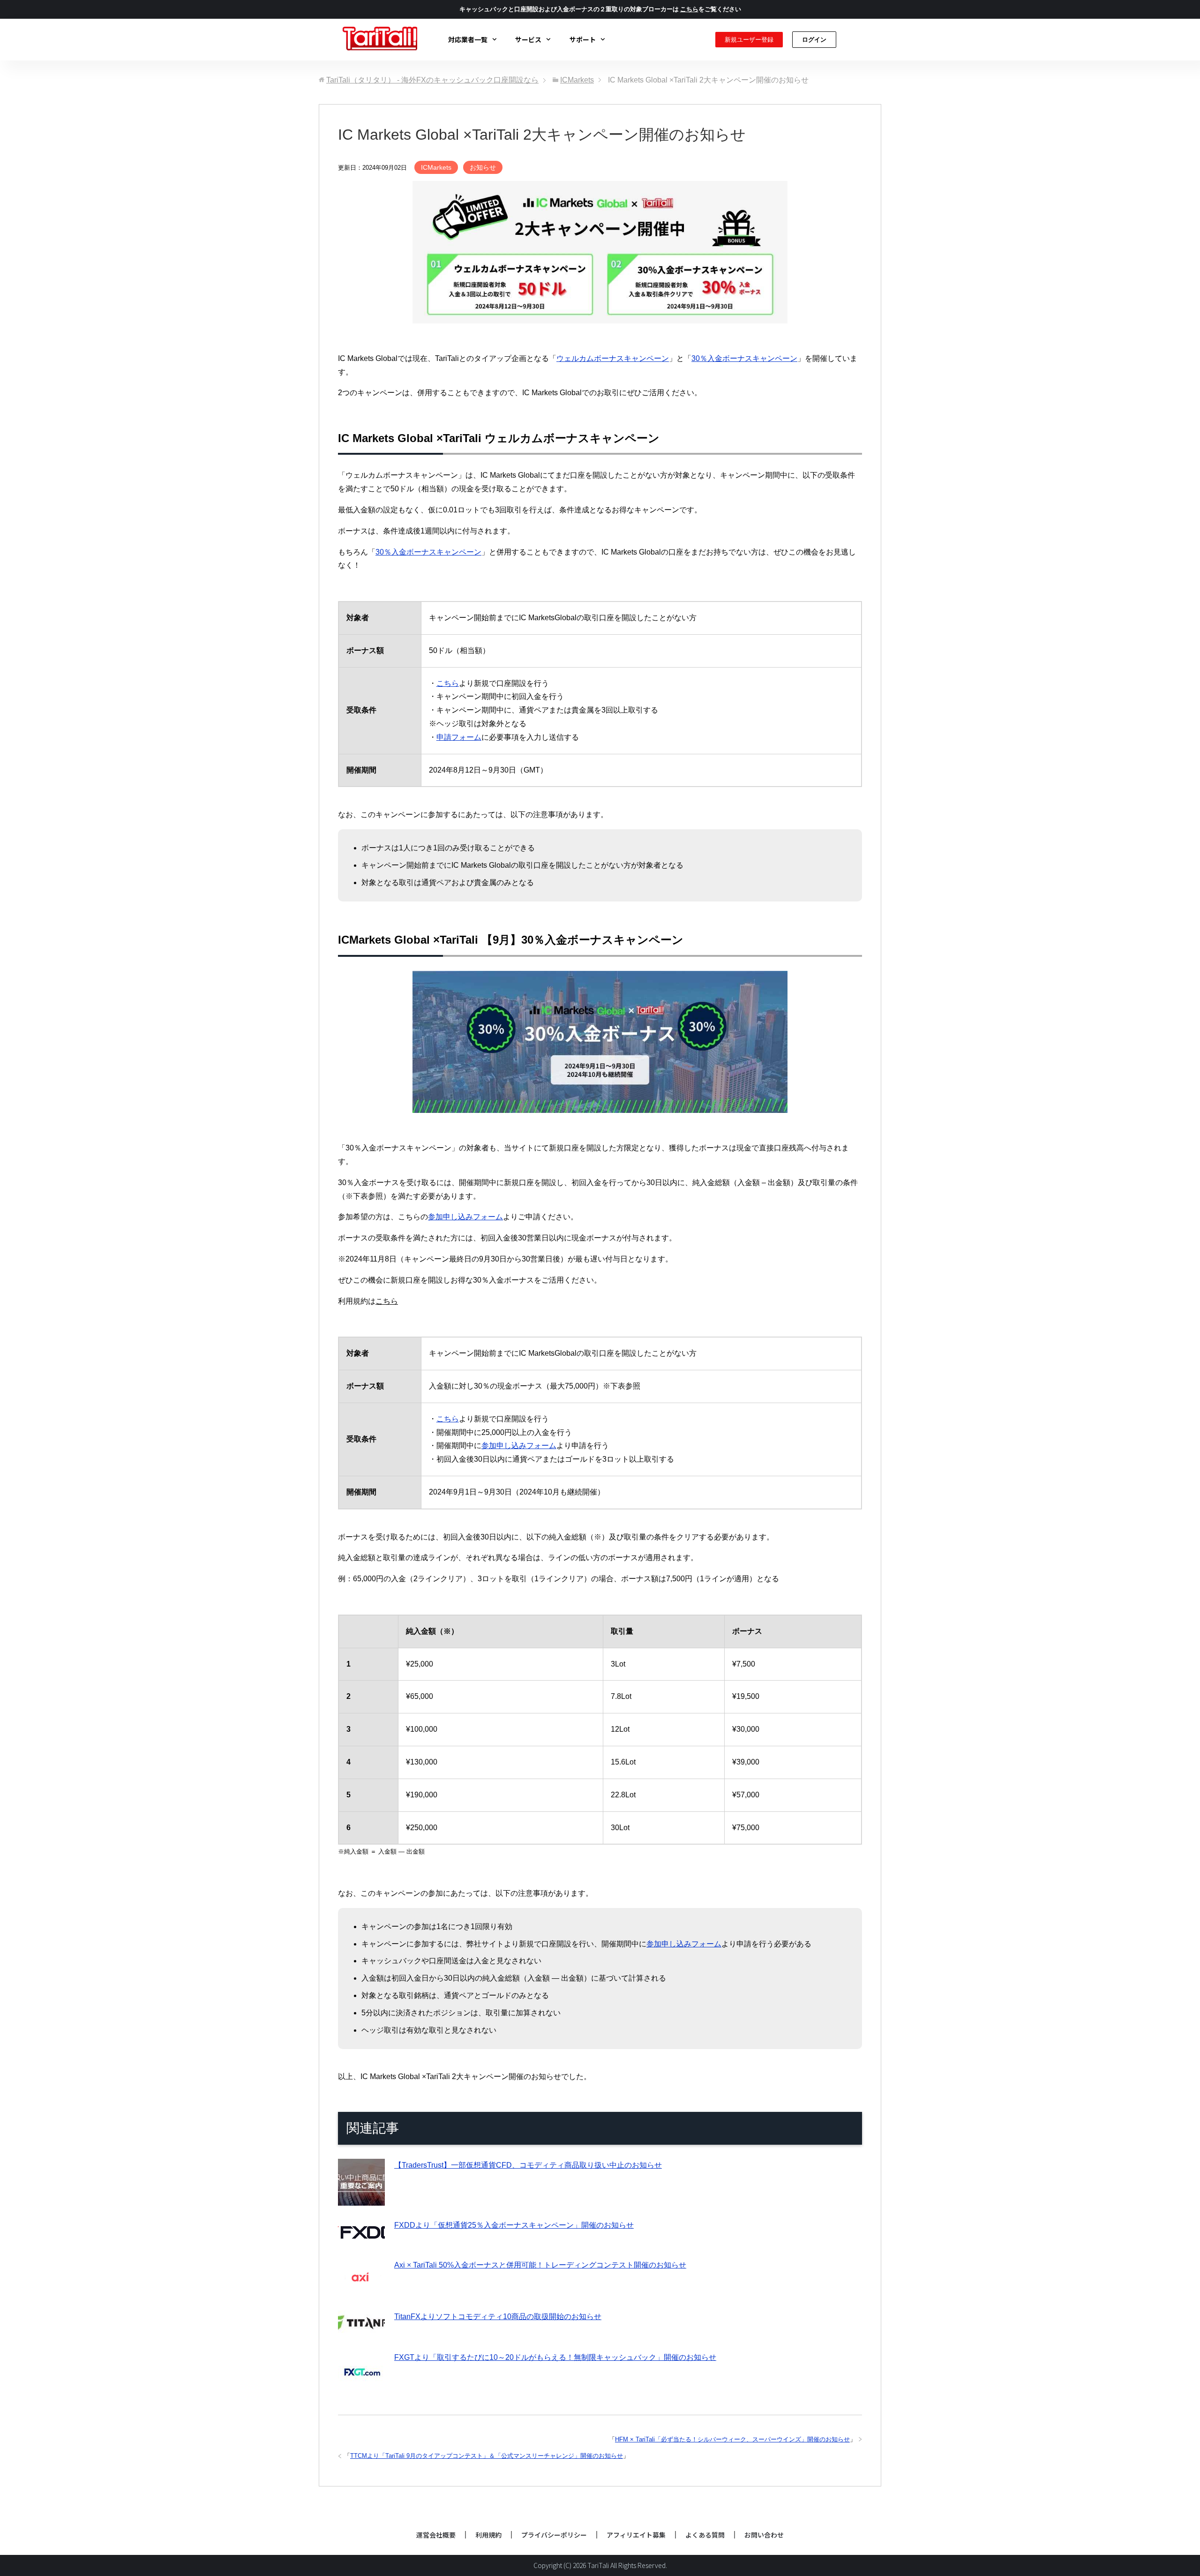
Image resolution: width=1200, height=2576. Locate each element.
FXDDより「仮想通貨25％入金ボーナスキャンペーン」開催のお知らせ (514, 2225)
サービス (528, 39)
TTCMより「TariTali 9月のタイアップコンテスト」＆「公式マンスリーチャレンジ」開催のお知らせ (487, 2456)
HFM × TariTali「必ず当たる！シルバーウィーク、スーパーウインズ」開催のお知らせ (732, 2439)
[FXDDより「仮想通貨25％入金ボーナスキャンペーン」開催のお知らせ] (361, 2239)
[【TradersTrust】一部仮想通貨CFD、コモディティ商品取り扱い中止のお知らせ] (361, 2199)
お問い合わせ (764, 2535)
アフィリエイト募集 (636, 2535)
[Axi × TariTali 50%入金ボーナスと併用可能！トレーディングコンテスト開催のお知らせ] (361, 2290)
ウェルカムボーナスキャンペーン (613, 358)
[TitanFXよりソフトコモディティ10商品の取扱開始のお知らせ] (361, 2331)
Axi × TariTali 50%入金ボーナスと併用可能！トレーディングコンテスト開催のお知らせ (540, 2265)
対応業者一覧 (468, 39)
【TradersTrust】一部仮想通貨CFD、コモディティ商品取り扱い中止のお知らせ (528, 2165)
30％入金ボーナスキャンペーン (744, 358)
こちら (448, 683)
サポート (583, 39)
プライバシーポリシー (554, 2535)
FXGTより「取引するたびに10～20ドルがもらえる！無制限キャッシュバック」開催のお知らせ (555, 2357)
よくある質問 (705, 2535)
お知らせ (483, 167)
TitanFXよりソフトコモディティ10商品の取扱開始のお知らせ (498, 2317)
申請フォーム (459, 737)
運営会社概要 (436, 2535)
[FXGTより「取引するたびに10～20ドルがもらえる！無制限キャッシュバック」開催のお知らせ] (361, 2391)
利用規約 (488, 2535)
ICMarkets (436, 167)
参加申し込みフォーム (465, 1217)
